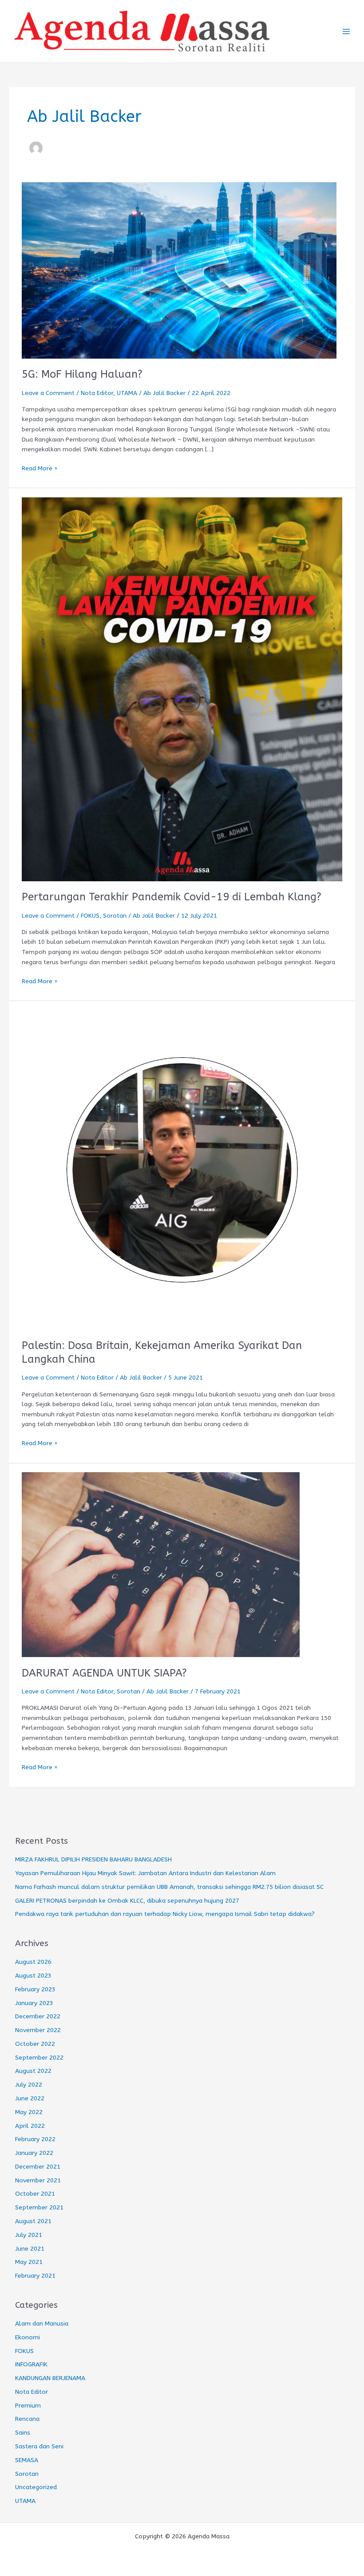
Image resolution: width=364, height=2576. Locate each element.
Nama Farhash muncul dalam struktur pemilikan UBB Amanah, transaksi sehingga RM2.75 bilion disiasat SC (169, 1887)
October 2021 (35, 2194)
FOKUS (90, 916)
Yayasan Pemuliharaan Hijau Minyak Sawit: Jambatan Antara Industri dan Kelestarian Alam (145, 1873)
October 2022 (35, 2044)
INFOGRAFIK (31, 2364)
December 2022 (38, 2016)
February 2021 (35, 2276)
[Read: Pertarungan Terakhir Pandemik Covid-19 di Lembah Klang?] (182, 689)
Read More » (40, 468)
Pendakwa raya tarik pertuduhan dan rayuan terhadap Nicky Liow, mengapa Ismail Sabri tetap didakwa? (165, 1914)
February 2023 (35, 1989)
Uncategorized (36, 2487)
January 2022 (34, 2153)
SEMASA (27, 2460)
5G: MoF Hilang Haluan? (82, 374)
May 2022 (29, 2112)
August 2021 (33, 2221)
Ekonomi (28, 2337)
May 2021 (29, 2262)
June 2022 (30, 2098)
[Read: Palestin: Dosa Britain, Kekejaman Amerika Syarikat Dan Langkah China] (182, 1169)
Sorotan (115, 916)
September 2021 (39, 2207)
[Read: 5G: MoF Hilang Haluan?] (179, 270)
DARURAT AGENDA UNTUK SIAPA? (104, 1673)
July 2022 (29, 2085)
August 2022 (33, 2071)
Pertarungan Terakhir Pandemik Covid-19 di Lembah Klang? (172, 897)
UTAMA (127, 393)
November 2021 (38, 2180)
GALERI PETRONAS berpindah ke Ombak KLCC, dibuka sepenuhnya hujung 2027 (127, 1901)
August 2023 (33, 1976)
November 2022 (38, 2030)
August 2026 (33, 1962)
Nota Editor (97, 393)
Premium (28, 2406)
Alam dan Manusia (42, 2324)
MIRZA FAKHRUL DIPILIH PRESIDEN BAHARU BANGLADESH (93, 1859)
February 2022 (35, 2139)
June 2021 (30, 2249)
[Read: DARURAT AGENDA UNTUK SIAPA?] (161, 1564)
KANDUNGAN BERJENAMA (50, 2378)
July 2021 (29, 2235)
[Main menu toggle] (346, 31)
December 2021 (38, 2167)
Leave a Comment (48, 393)
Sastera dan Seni (39, 2446)
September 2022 (39, 2058)
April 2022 (30, 2126)
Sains (23, 2433)
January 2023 (34, 2003)
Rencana (27, 2419)
